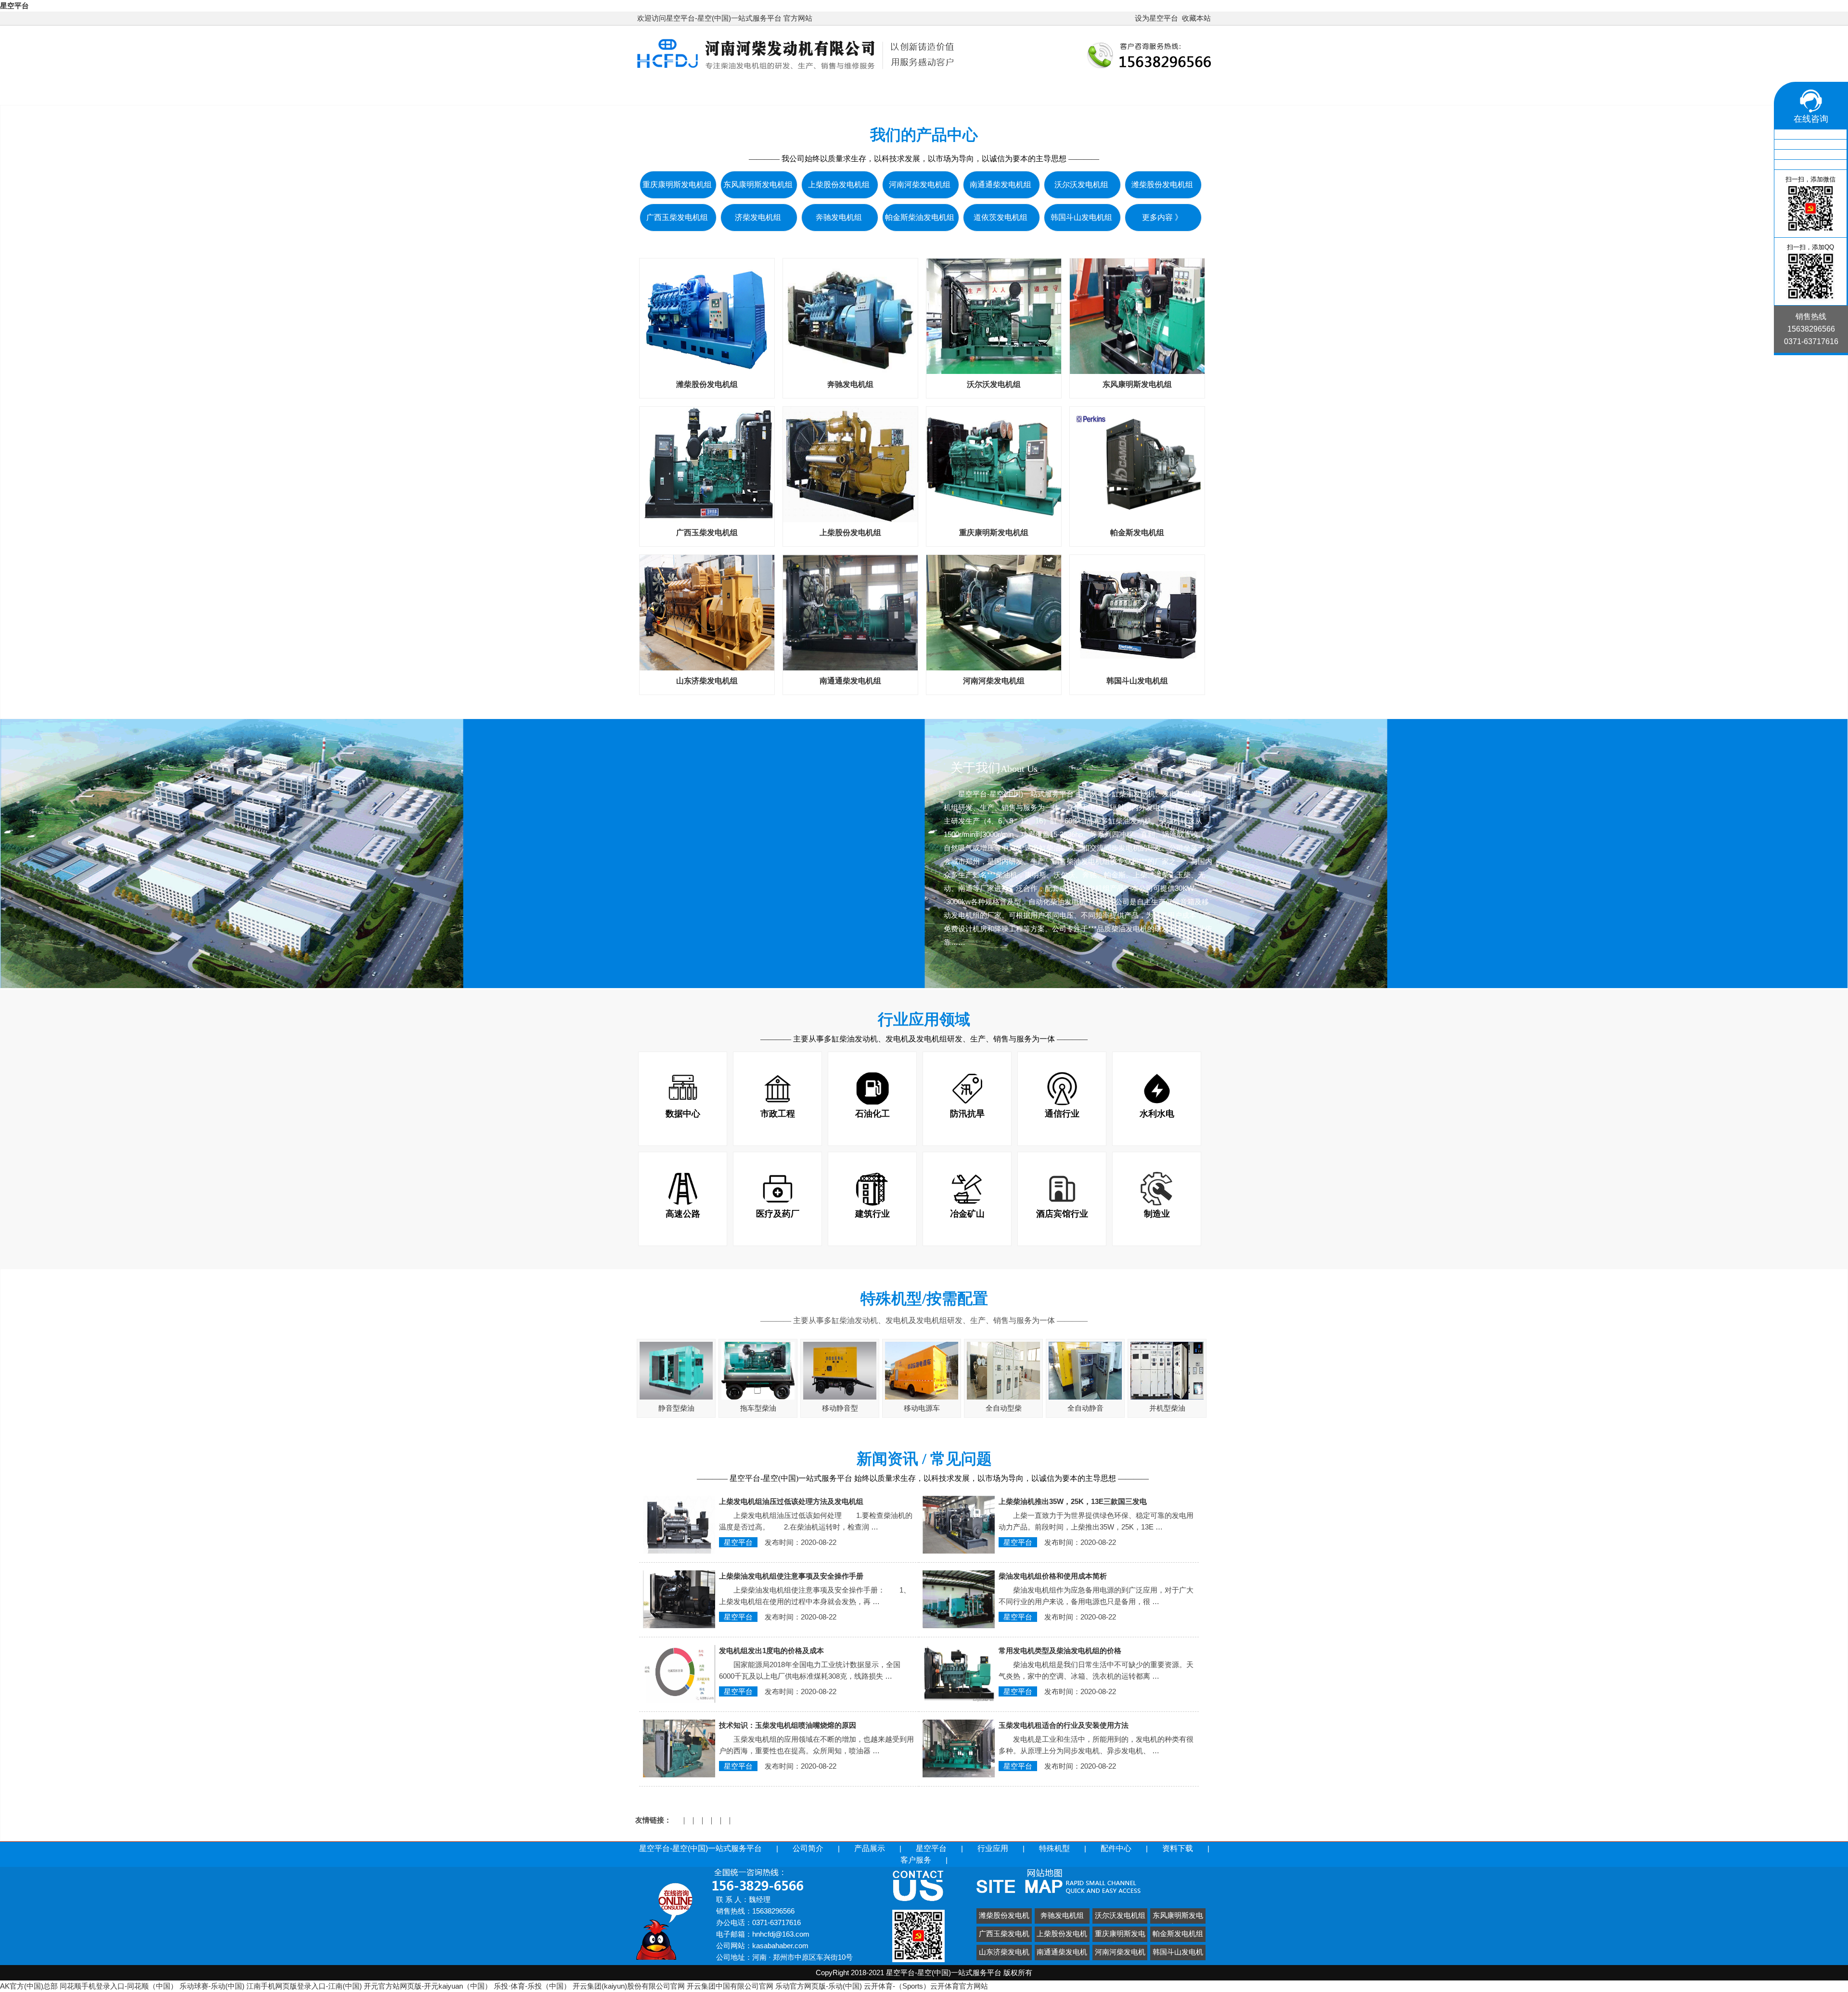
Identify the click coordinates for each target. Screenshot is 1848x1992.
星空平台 (14, 6)
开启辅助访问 (1130, 18)
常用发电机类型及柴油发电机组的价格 (1060, 1651)
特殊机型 (1080, 91)
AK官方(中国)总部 (29, 1986)
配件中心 (1142, 91)
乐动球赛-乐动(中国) (212, 1986)
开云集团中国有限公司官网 (730, 1986)
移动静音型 (840, 1408)
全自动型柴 (1004, 1408)
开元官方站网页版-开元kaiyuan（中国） (428, 1986)
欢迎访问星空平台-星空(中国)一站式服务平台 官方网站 (725, 18)
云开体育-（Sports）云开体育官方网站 (926, 1986)
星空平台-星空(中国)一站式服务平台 (718, 91)
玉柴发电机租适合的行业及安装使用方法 (1064, 1725)
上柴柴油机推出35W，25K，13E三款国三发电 (1073, 1501)
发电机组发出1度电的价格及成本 (771, 1651)
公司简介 (832, 91)
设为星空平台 (1156, 18)
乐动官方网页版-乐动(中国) (819, 1986)
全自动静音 (1085, 1408)
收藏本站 (1196, 18)
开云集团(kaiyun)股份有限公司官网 (629, 1986)
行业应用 (1018, 91)
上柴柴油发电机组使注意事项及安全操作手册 (791, 1576)
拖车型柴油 (758, 1408)
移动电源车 (922, 1408)
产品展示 (894, 91)
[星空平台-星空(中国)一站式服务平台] (796, 71)
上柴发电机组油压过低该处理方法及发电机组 (791, 1501)
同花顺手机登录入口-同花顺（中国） (119, 1986)
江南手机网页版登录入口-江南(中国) (304, 1986)
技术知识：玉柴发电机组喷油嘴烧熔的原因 (788, 1725)
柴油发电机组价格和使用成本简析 (1053, 1576)
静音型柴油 (676, 1408)
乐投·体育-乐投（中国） (532, 1986)
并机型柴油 (1167, 1408)
